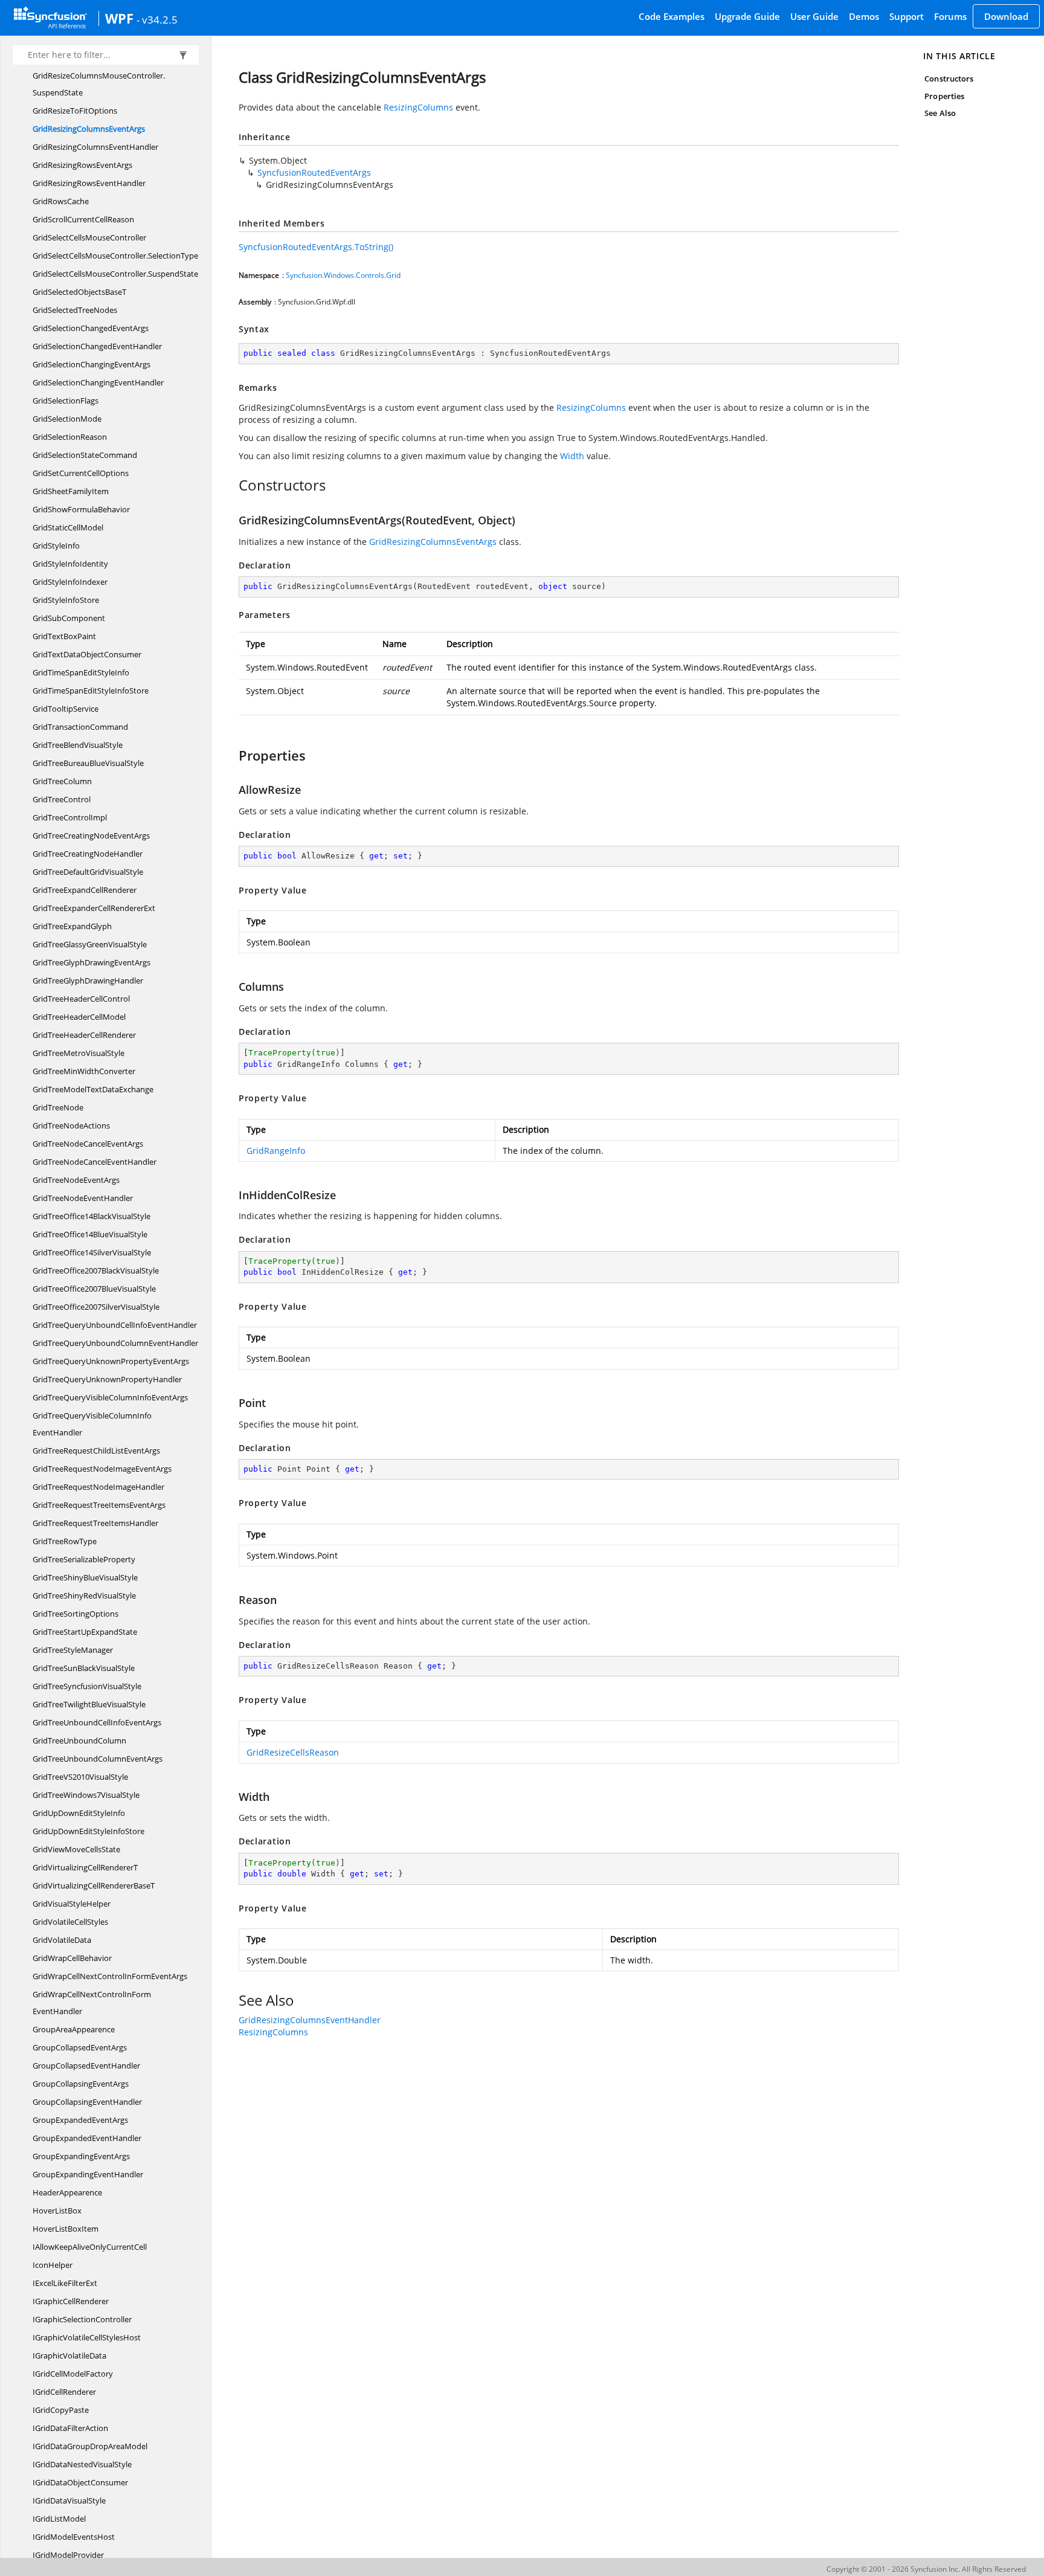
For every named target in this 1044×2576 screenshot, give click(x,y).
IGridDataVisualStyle (69, 2500)
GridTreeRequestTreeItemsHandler (95, 1523)
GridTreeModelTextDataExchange (93, 1089)
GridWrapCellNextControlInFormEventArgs (110, 1976)
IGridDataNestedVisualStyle (82, 2464)
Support (907, 16)
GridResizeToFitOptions (75, 111)
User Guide (814, 16)
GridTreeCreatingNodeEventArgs (91, 836)
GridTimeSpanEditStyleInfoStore (91, 691)
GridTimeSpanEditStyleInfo (81, 672)
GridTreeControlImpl (70, 817)
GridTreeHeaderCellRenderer (84, 1035)
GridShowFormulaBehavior (81, 509)
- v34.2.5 (157, 19)
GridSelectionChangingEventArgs (92, 364)
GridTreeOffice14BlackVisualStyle (92, 1216)
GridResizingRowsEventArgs (82, 165)
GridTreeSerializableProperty (84, 1559)
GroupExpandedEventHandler (87, 2138)
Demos (864, 16)
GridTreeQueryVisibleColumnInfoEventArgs (110, 1397)
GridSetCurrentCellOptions (81, 473)
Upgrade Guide (747, 16)
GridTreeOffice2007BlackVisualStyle (96, 1270)
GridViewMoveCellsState (76, 1849)
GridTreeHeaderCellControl (81, 999)
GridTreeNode (58, 1107)
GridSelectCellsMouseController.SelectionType (115, 256)
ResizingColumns (418, 107)
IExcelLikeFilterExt (65, 2283)
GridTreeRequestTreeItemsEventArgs (99, 1505)
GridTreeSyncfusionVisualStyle (87, 1686)
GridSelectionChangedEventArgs (91, 328)
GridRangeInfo (276, 1151)
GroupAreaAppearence (74, 2029)
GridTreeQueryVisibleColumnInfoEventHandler (92, 1424)
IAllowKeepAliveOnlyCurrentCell (90, 2247)
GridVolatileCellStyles (70, 1922)
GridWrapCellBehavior (72, 1958)
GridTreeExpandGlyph (72, 926)
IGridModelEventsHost (74, 2537)
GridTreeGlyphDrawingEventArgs (92, 962)
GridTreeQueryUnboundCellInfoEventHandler (115, 1325)
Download (1006, 16)
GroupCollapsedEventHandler (86, 2066)
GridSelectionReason (70, 437)
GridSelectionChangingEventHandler (98, 382)
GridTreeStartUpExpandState (85, 1632)
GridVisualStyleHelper (72, 1904)
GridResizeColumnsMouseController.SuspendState (99, 84)
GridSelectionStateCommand (85, 455)
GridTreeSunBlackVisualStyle (84, 1668)
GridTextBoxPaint (64, 636)
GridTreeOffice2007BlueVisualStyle (94, 1289)
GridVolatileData (62, 1940)
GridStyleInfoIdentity (70, 564)
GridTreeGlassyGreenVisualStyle (90, 944)
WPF (119, 18)
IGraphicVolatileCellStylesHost (87, 2337)
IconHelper (53, 2265)
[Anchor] (232, 485)
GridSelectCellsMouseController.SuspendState (115, 274)
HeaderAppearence (67, 2192)
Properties (944, 96)
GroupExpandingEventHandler (88, 2174)
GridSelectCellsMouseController (89, 237)
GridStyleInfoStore (66, 600)
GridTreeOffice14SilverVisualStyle (92, 1252)
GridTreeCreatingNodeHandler (88, 854)
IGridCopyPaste (61, 2410)
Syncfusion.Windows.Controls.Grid (343, 275)
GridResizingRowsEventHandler (89, 183)
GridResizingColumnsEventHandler (95, 147)
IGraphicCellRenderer (71, 2301)
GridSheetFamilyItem (71, 491)
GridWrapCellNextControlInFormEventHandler (92, 2003)
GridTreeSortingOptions (76, 1614)
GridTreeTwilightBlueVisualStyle (89, 1704)
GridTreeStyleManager (73, 1650)
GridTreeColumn (62, 781)
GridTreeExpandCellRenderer (85, 890)
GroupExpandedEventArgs (80, 2120)
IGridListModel (59, 2519)
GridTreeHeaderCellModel (79, 1017)
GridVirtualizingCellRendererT (85, 1867)
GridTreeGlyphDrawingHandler (88, 980)
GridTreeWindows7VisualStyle (86, 1795)
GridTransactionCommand (80, 727)
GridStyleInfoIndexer (70, 582)
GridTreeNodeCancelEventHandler (95, 1162)
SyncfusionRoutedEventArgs (314, 172)
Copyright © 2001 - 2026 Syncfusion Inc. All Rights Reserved (926, 2569)
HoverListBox (57, 2211)
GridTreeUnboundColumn (79, 1740)
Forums (950, 16)
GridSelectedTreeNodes (75, 310)
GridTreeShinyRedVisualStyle (84, 1596)
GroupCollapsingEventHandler (87, 2102)
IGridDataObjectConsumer (80, 2482)
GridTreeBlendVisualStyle (78, 745)
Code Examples (672, 16)
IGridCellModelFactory (73, 2374)
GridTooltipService (66, 709)
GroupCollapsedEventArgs (80, 2047)
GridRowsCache (61, 201)
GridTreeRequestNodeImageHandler (98, 1487)
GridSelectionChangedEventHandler (97, 346)
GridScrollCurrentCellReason (83, 219)
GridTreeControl (62, 799)
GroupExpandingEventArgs (81, 2156)
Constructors (949, 79)
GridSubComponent (69, 618)
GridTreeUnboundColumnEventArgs (98, 1759)
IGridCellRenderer (64, 2392)
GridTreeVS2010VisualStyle (80, 1777)
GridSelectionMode (67, 419)
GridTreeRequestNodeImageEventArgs (102, 1469)
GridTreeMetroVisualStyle (79, 1053)
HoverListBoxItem (66, 2229)
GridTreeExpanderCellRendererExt (94, 908)
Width (572, 456)
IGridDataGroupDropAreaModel (90, 2446)
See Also (940, 113)
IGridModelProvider (68, 2555)
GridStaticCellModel (68, 527)
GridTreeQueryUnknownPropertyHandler (107, 1379)
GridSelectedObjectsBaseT (79, 292)
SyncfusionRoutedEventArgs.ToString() (316, 247)
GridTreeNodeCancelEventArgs (88, 1144)
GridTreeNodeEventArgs (76, 1180)
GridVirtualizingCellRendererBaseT (94, 1885)
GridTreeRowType (65, 1541)
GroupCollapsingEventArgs (81, 2084)
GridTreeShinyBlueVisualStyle (85, 1577)
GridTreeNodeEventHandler (83, 1198)
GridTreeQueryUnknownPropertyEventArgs (111, 1361)
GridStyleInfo (56, 546)
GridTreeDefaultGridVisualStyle (88, 872)
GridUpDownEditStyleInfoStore (89, 1831)
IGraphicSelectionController (82, 2319)
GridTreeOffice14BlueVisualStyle (90, 1234)
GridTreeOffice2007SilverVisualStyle (96, 1307)
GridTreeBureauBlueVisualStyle (88, 763)
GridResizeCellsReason (293, 1752)
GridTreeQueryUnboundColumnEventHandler (115, 1343)
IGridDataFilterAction (70, 2428)
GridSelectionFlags (66, 401)
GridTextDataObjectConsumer (87, 654)
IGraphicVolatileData (69, 2355)
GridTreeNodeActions (71, 1125)
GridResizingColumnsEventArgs (89, 129)
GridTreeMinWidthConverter (84, 1071)
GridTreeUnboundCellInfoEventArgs (97, 1722)
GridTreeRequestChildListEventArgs (96, 1451)
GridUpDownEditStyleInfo (79, 1813)
